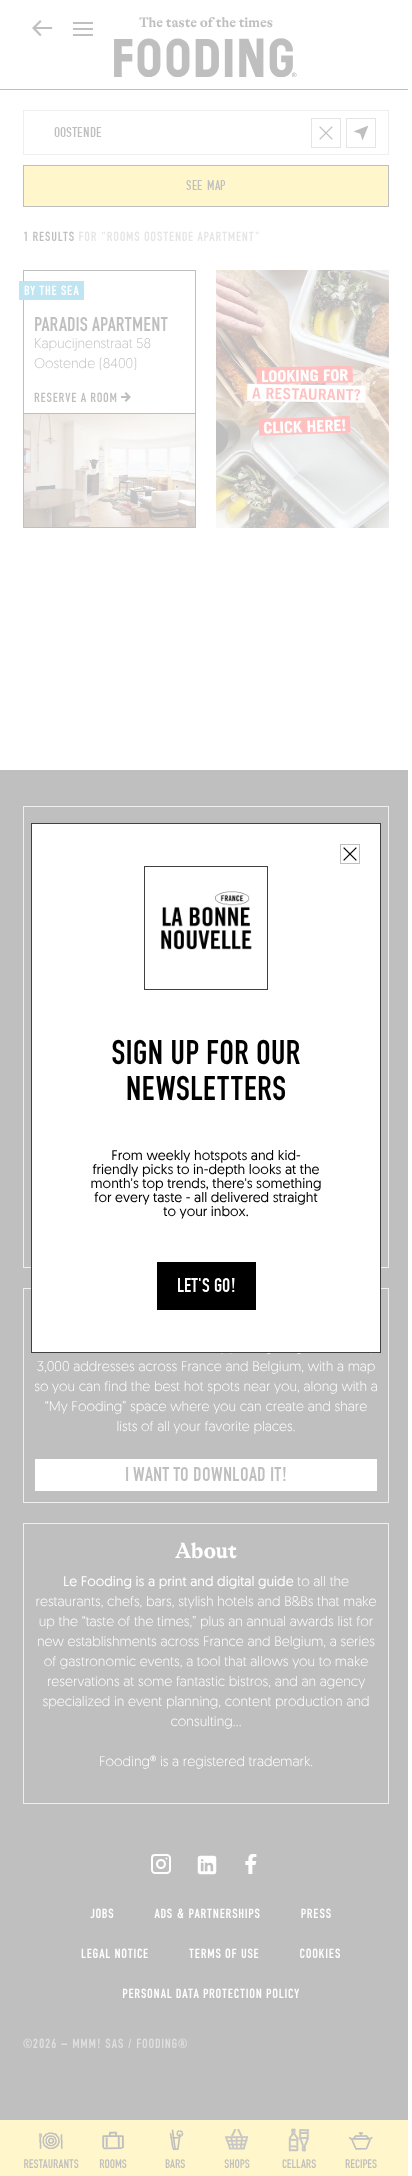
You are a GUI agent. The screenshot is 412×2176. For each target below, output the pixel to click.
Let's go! (206, 1286)
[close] (350, 854)
